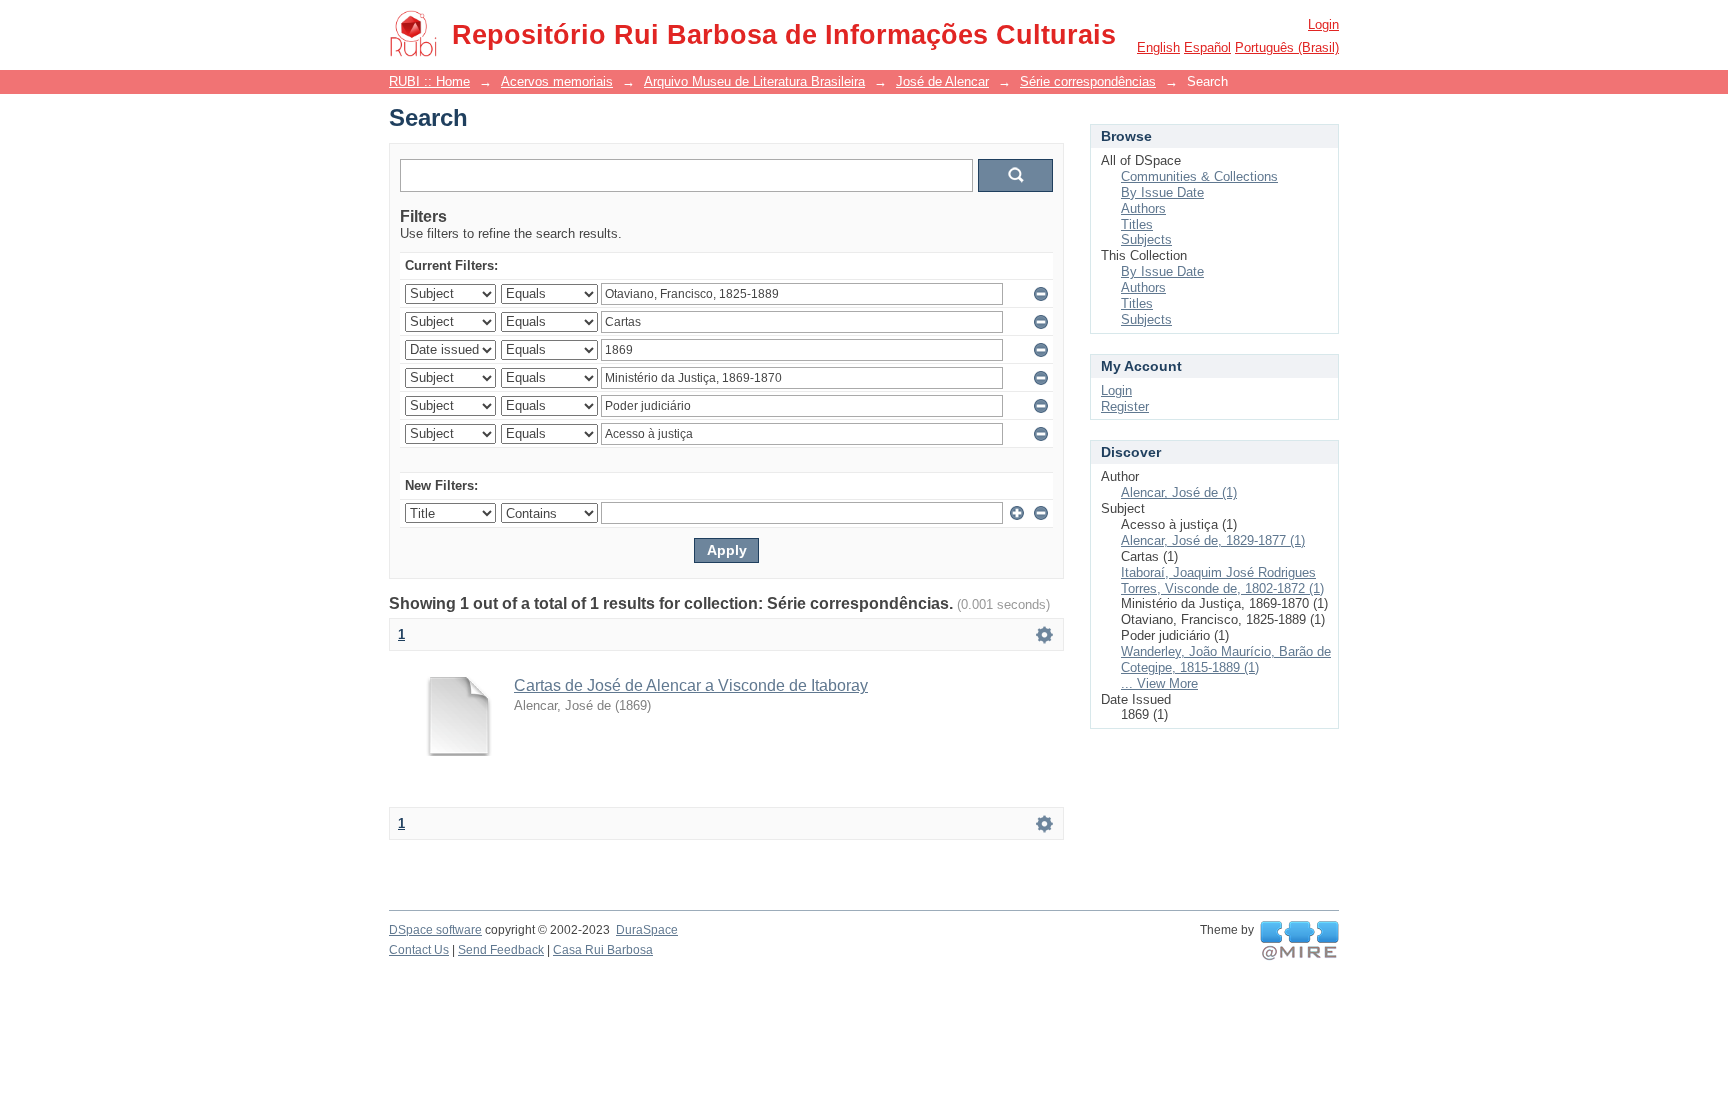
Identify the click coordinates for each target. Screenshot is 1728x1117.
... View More (1159, 683)
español (1207, 47)
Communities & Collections (1199, 176)
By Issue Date (1162, 192)
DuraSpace (647, 930)
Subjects (1146, 239)
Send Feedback (501, 950)
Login (1323, 24)
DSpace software (435, 930)
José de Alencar (942, 81)
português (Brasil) (1287, 47)
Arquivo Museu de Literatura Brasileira (754, 81)
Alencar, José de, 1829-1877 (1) (1213, 540)
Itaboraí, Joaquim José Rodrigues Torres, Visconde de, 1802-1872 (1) (1222, 580)
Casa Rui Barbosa (603, 950)
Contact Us (419, 950)
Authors (1143, 208)
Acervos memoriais (557, 81)
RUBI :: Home (429, 81)
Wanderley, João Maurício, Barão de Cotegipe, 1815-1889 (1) (1226, 659)
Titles (1137, 224)
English (1158, 47)
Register (1125, 406)
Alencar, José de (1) (1179, 492)
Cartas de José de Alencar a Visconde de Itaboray (691, 685)
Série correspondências (1088, 81)
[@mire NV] (1299, 941)
